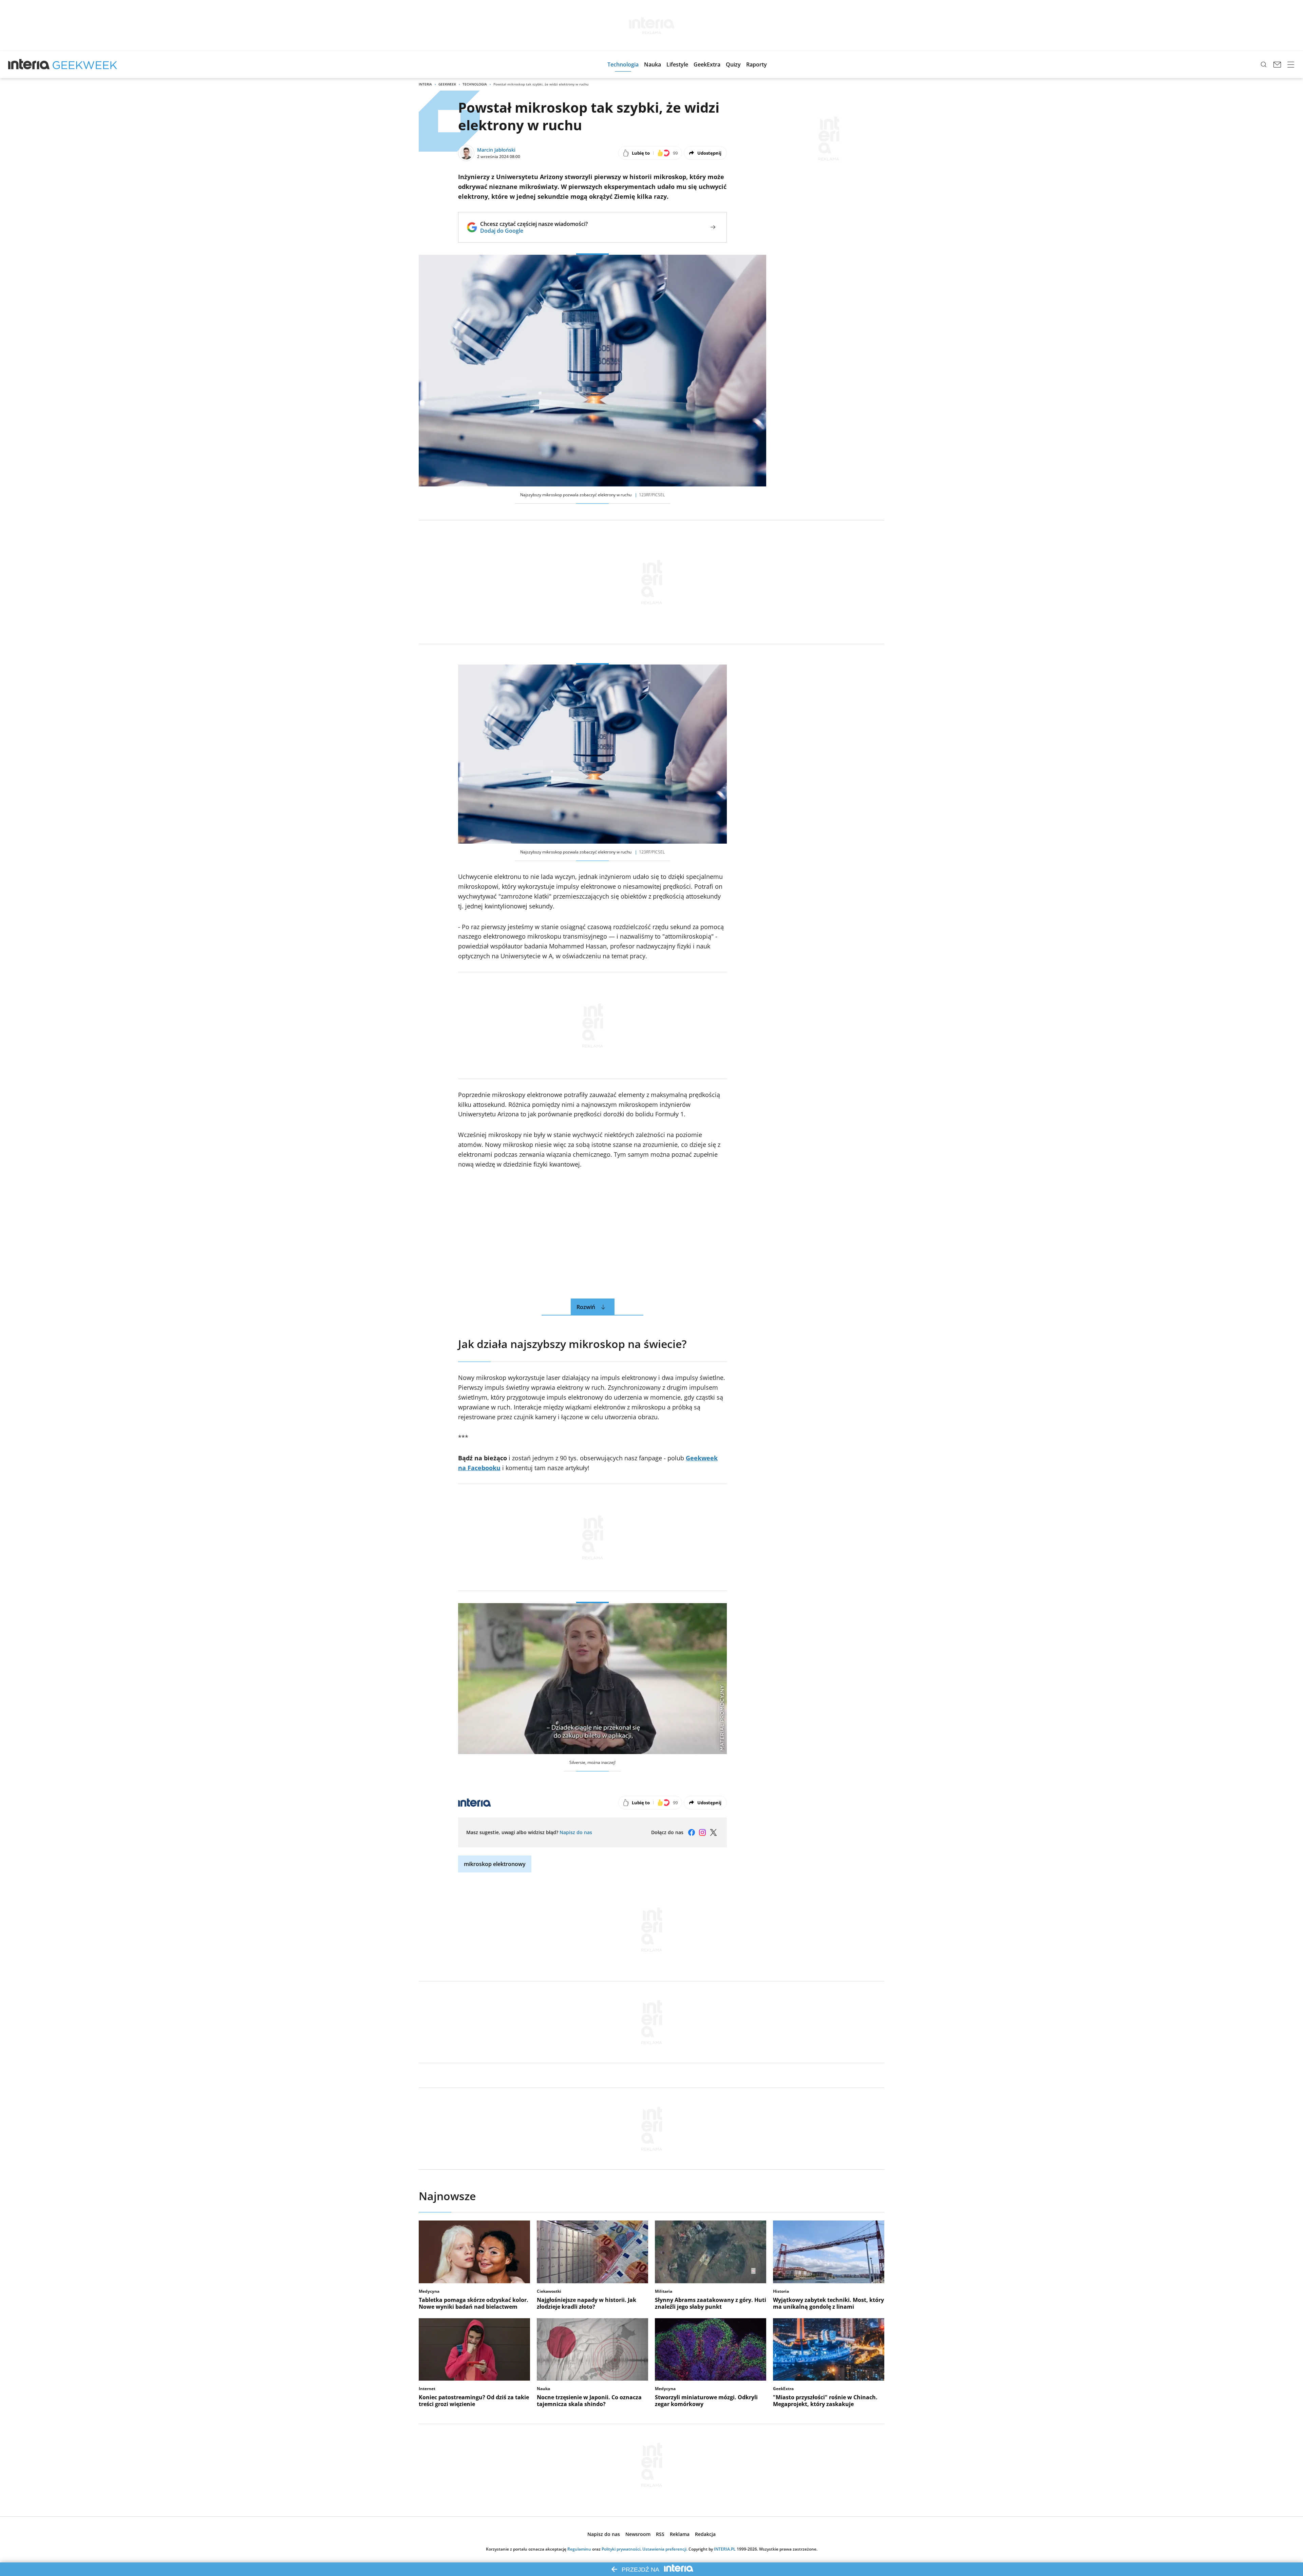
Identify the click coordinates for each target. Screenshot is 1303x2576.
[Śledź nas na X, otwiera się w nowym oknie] (713, 1832)
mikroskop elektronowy (495, 1864)
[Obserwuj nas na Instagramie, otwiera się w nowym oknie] (702, 1832)
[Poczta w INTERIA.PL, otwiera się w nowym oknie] (1277, 64)
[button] (623, 64)
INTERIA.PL (725, 2549)
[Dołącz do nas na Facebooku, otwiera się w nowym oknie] (692, 1832)
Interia (425, 84)
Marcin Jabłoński (496, 150)
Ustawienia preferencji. (665, 2549)
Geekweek (447, 84)
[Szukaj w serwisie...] (1264, 64)
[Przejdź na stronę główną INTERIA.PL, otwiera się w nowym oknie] (29, 64)
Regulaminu (579, 2549)
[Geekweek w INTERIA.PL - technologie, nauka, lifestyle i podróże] (85, 64)
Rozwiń (586, 1307)
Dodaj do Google (534, 231)
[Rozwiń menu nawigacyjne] (1291, 64)
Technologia (475, 84)
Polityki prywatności (621, 2549)
